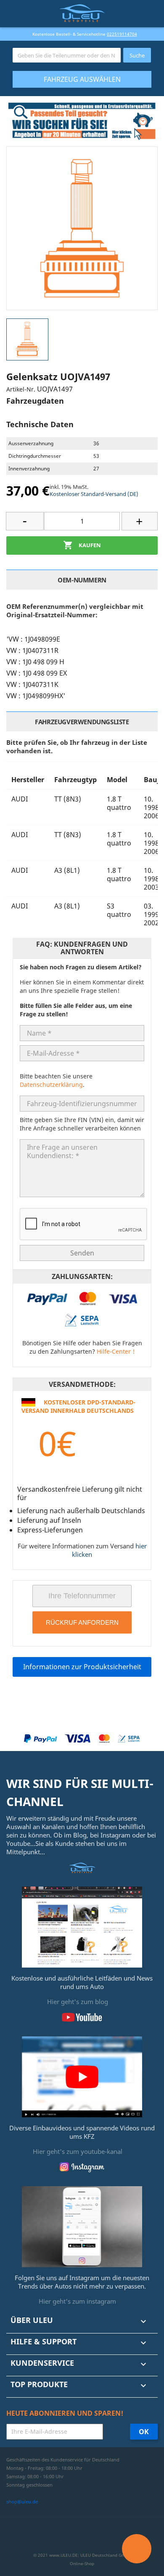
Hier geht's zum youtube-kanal (78, 2151)
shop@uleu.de (22, 2502)
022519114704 (122, 34)
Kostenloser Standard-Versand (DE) (94, 494)
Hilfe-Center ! (116, 1351)
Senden (82, 1253)
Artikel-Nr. (21, 389)
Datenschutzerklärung (51, 1084)
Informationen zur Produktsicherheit (82, 1667)
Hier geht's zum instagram (77, 2301)
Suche (137, 55)
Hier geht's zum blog (78, 2002)
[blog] (82, 1926)
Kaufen (82, 545)
